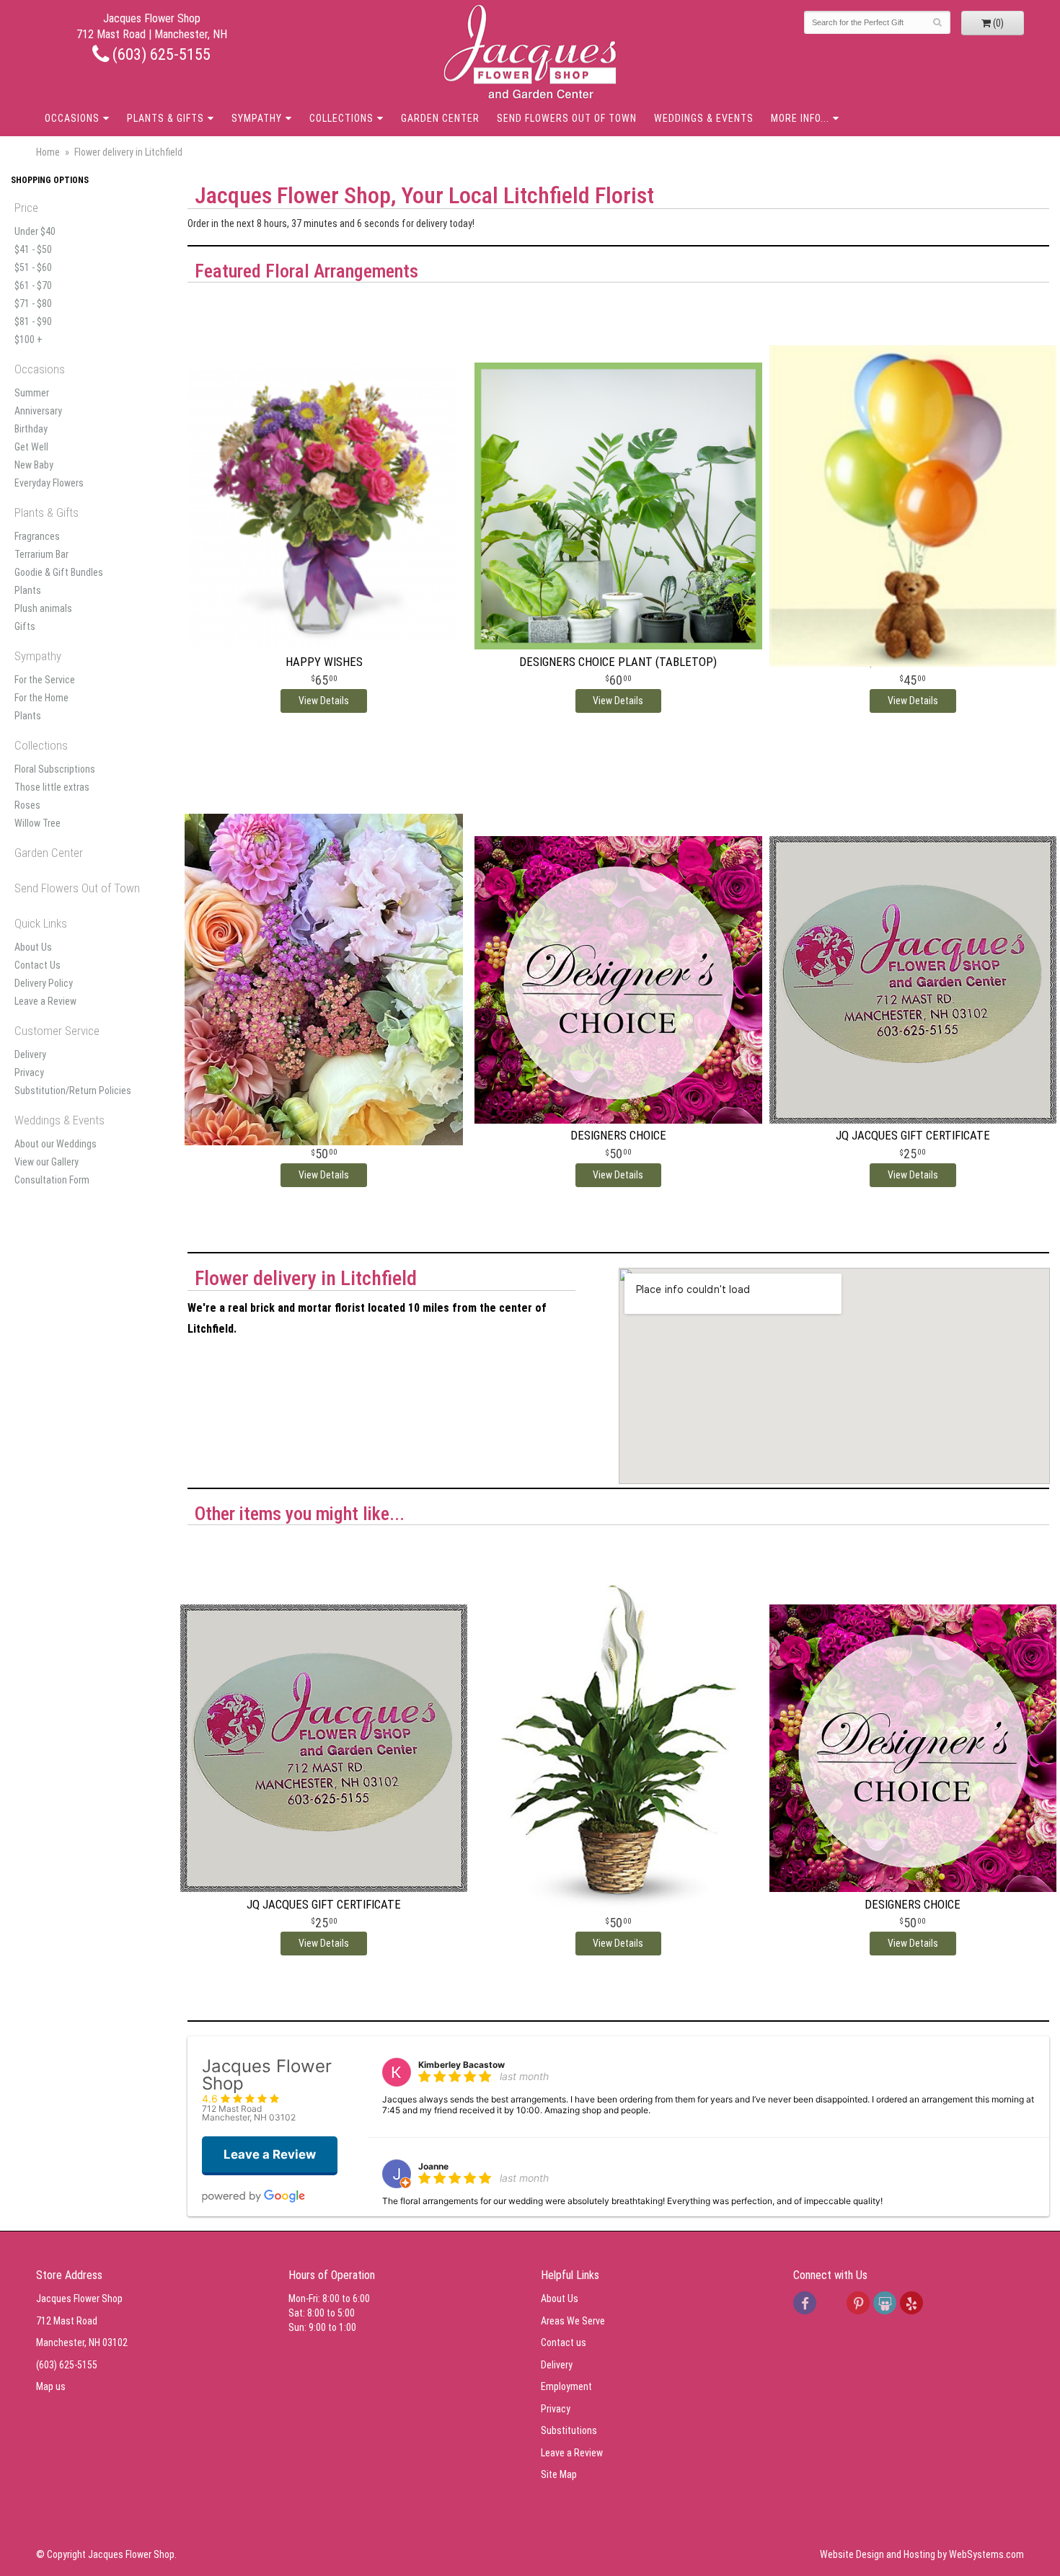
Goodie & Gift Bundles (59, 572)
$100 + (28, 339)
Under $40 (35, 231)
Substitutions (569, 2430)
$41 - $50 (33, 249)
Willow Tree (37, 823)
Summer (32, 393)
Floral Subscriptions (55, 769)
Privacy (29, 1072)
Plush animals (43, 608)
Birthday (31, 429)
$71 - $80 (33, 303)
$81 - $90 (33, 321)
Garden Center (440, 118)
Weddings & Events (704, 118)
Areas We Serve (573, 2321)
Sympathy (257, 118)
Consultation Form (52, 1180)
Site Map (559, 2474)
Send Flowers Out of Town (567, 118)
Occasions (72, 118)
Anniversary (38, 411)
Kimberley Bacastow (461, 2065)
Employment (566, 2386)
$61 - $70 (33, 285)
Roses (27, 805)
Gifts (25, 626)
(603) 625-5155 (160, 54)
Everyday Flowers (49, 483)
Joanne (433, 2166)
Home (48, 152)
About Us (33, 947)
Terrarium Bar (41, 554)
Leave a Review (45, 1001)
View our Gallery (47, 1162)
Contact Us (37, 965)
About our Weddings (56, 1144)
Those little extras (52, 787)
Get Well (31, 447)
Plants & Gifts (165, 118)
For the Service (45, 680)
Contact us (564, 2342)
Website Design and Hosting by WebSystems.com (922, 2554)
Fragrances (37, 536)
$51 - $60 (33, 267)
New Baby (34, 465)
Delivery (30, 1054)
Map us (51, 2386)
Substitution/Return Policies (73, 1091)
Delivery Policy (44, 983)
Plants (28, 590)
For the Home (41, 698)
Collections (341, 118)
